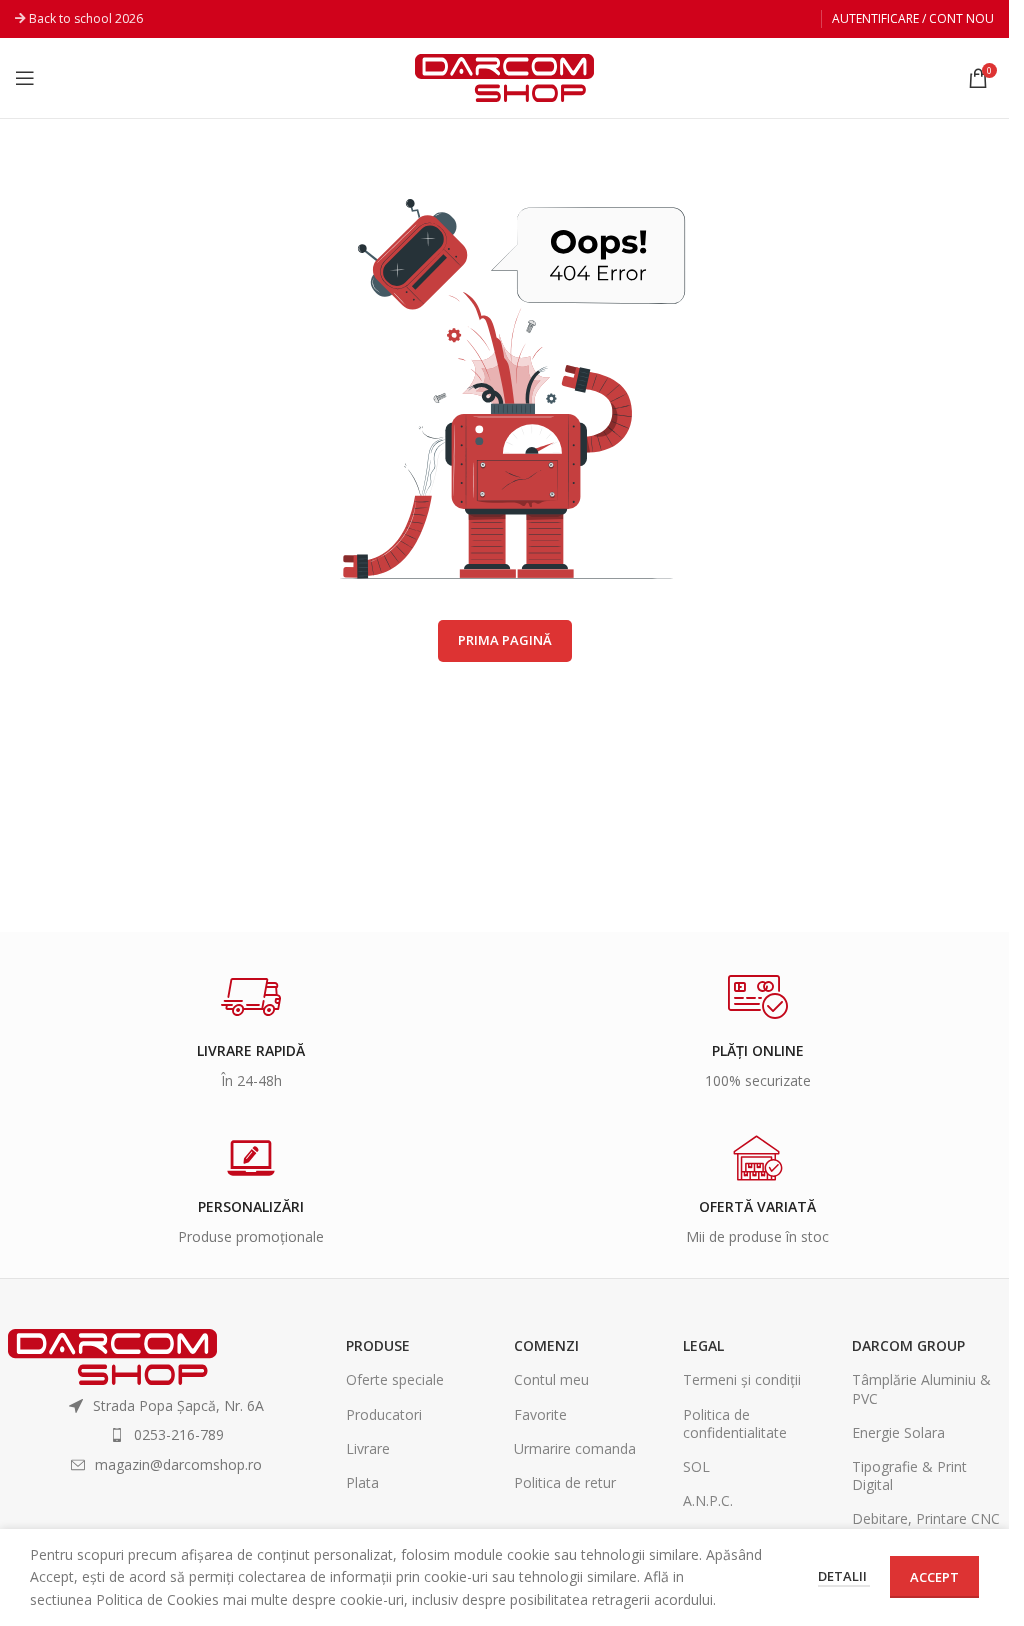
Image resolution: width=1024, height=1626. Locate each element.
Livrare (368, 1448)
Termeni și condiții (742, 1379)
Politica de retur (565, 1482)
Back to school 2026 (86, 18)
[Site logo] (504, 76)
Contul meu (551, 1379)
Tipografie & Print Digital (909, 1475)
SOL (696, 1466)
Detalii (844, 1576)
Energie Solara (898, 1432)
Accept (934, 1577)
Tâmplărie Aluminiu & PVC (921, 1388)
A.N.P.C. (708, 1500)
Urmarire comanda (575, 1448)
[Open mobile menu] (25, 78)
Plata (362, 1482)
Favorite (540, 1414)
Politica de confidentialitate (735, 1423)
